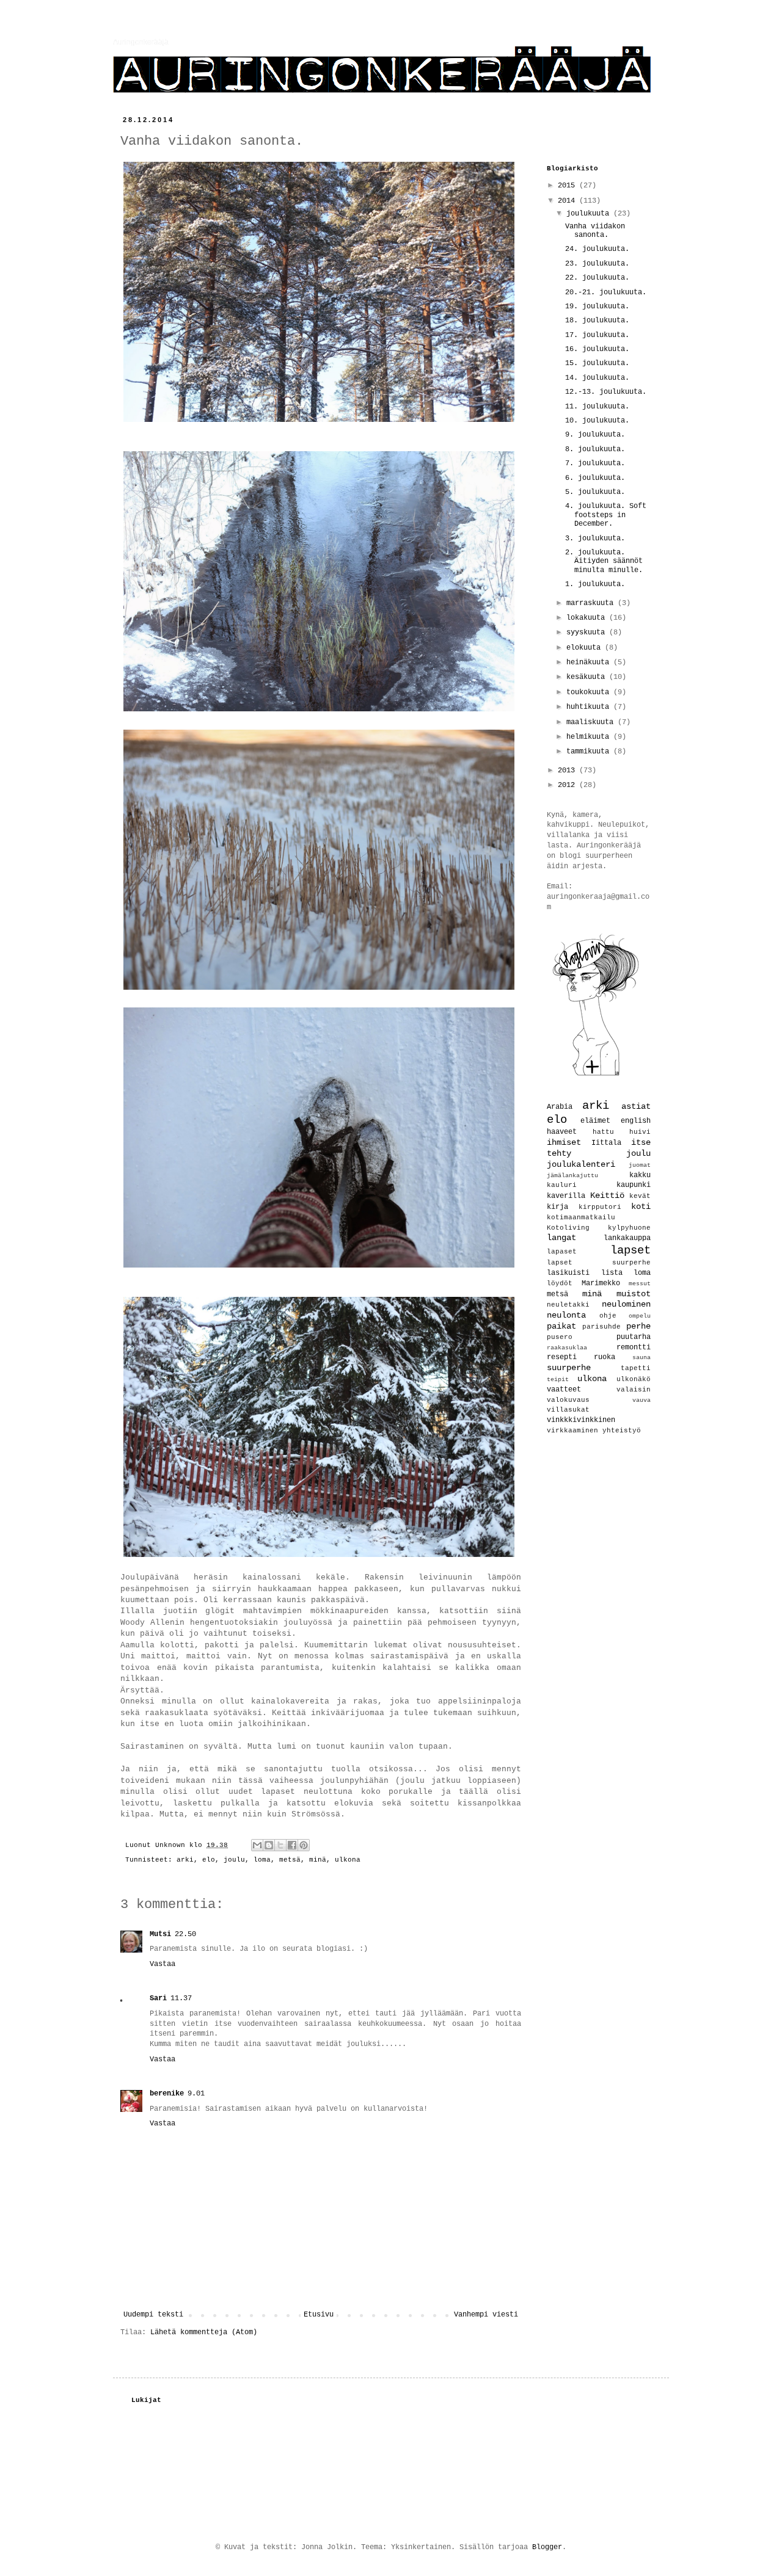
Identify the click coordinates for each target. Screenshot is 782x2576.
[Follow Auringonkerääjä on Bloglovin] (596, 1076)
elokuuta (586, 648)
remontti (634, 1348)
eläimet (595, 1121)
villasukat (568, 1410)
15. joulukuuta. (597, 363)
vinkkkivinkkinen (581, 1420)
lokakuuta (588, 618)
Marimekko (601, 1283)
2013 (568, 771)
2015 (568, 186)
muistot (634, 1294)
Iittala (606, 1143)
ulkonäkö (634, 1379)
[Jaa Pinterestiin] (304, 1845)
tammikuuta (590, 752)
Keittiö (607, 1195)
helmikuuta (590, 737)
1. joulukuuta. (595, 584)
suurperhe (569, 1368)
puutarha (634, 1337)
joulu (234, 1860)
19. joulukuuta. (597, 307)
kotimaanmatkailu (581, 1217)
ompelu (640, 1316)
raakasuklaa (567, 1348)
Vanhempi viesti (486, 2315)
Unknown (172, 1845)
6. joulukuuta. (595, 478)
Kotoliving (568, 1228)
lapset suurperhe (599, 1263)
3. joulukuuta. (595, 539)
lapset (630, 1250)
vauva (641, 1400)
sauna (641, 1358)
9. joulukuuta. (595, 435)
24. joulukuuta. (597, 249)
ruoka (605, 1357)
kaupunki (634, 1185)
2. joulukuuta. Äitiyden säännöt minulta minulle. (604, 561)
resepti (562, 1357)
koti (641, 1206)
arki (185, 1860)
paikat (561, 1326)
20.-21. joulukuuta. (606, 292)
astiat (636, 1106)
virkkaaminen (572, 1431)
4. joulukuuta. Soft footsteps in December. (606, 515)
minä (318, 1860)
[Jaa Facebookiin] (292, 1845)
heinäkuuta (590, 662)
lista (612, 1273)
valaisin (634, 1390)
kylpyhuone (629, 1228)
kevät (640, 1196)
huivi (640, 1132)
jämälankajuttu (572, 1176)
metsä (290, 1860)
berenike (167, 2094)
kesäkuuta (588, 677)
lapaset (562, 1252)
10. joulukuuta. (597, 421)
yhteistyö (622, 1431)
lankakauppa (627, 1238)
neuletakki (568, 1305)
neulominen (626, 1304)
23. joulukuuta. (597, 264)
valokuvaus (568, 1400)
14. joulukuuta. (597, 378)
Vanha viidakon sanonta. (595, 231)
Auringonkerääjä (141, 42)
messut (640, 1284)
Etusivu (319, 2315)
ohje (608, 1316)
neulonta (566, 1315)
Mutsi (160, 1934)
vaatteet (564, 1390)
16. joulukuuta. (597, 349)
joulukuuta (590, 214)
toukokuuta (590, 692)
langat (561, 1238)
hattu (603, 1132)
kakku (640, 1175)
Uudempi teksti (153, 2315)
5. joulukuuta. (595, 492)
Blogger (547, 2547)
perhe (638, 1326)
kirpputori (600, 1207)
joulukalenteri (581, 1164)
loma (262, 1860)
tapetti (636, 1368)
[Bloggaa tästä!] (269, 1845)
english (636, 1121)
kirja (557, 1207)
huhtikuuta (590, 707)
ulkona (348, 1860)
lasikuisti (568, 1273)
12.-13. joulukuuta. (606, 392)
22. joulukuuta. (597, 278)
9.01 (196, 2094)
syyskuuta (588, 633)
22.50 (185, 1934)
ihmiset (564, 1142)
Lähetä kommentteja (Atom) (204, 2332)
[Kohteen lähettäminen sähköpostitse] (257, 1845)
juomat (640, 1165)
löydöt (560, 1283)
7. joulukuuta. (595, 463)
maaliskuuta (592, 722)
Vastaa (163, 1964)
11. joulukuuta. (597, 407)
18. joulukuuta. (597, 321)
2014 (568, 201)
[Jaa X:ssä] (280, 1845)
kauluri (562, 1185)
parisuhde (601, 1327)
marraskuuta (592, 603)
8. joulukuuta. (595, 449)
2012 (568, 785)
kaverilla (566, 1196)
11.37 (181, 1998)
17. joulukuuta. (597, 335)
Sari (158, 1998)
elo (209, 1860)
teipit (558, 1380)
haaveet (562, 1132)
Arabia (560, 1107)
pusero (560, 1337)
